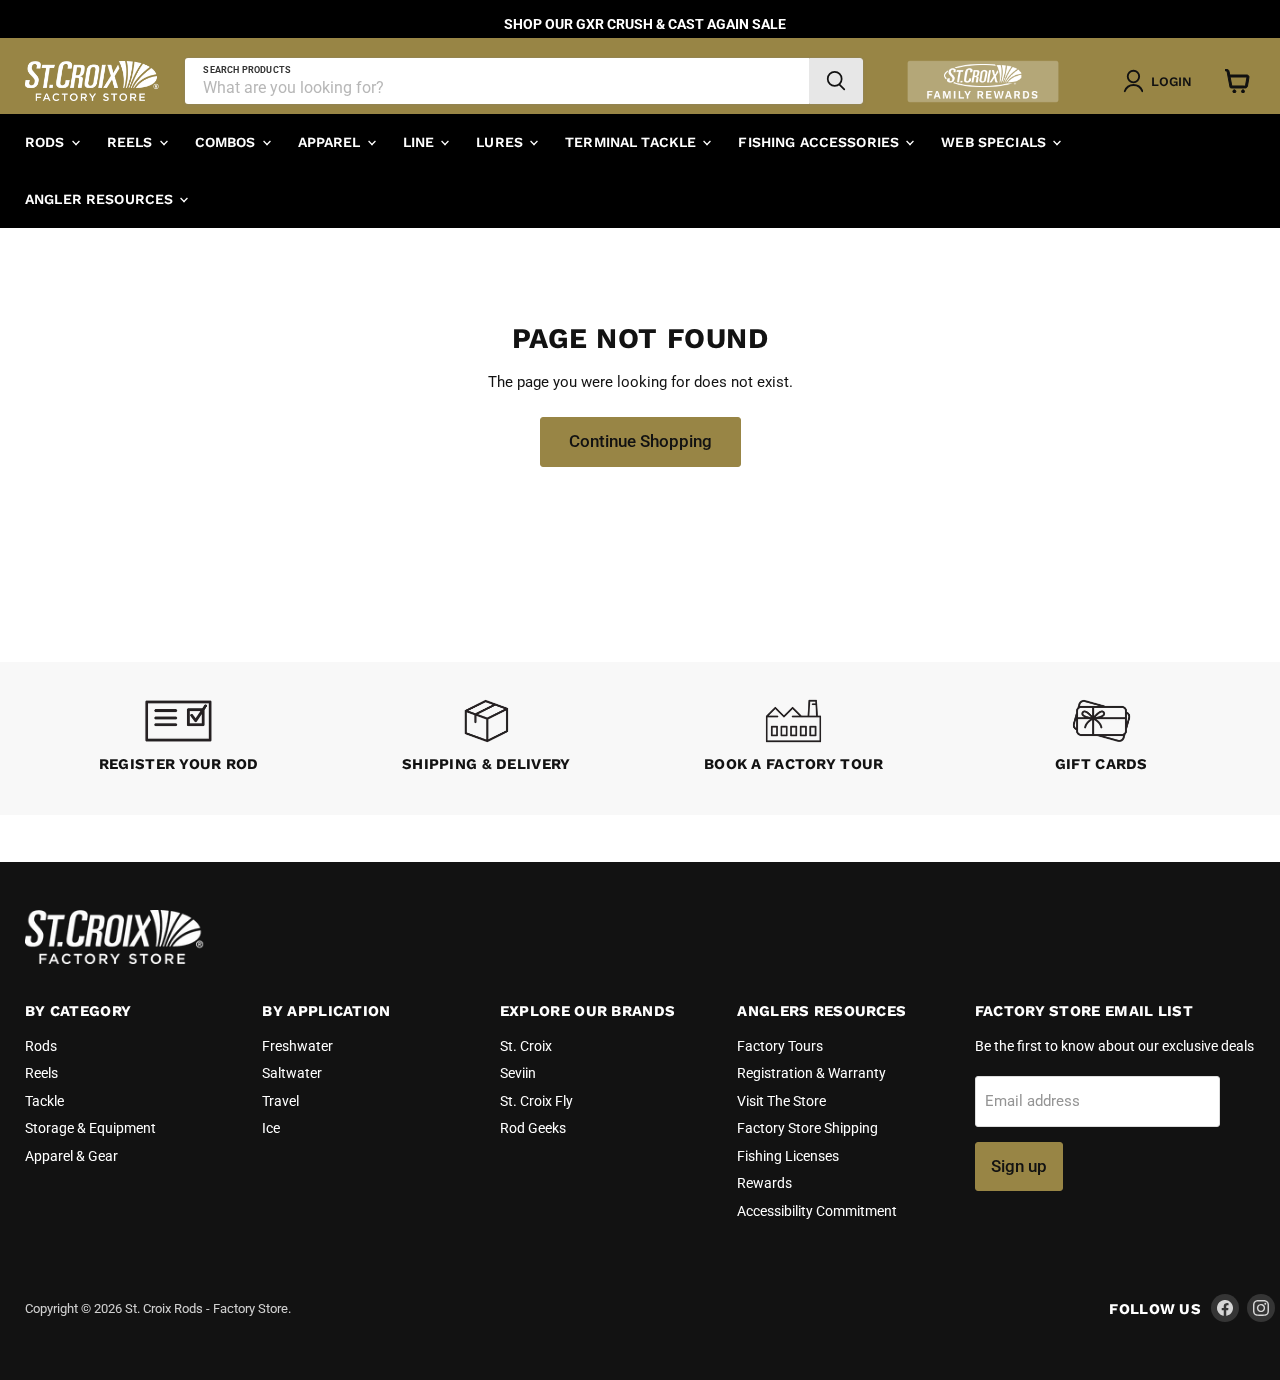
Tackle (44, 1101)
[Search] (836, 81)
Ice (271, 1128)
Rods (47, 142)
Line (421, 142)
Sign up (1019, 1166)
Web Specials (995, 142)
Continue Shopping (640, 441)
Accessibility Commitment (817, 1211)
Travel (280, 1101)
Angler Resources (101, 199)
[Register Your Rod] (179, 738)
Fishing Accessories (820, 142)
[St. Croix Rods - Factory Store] (115, 959)
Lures (501, 142)
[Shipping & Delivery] (487, 738)
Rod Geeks (533, 1128)
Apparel (331, 142)
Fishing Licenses (788, 1156)
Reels (132, 142)
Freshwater (297, 1046)
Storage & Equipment (90, 1128)
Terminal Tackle (632, 142)
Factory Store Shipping (807, 1128)
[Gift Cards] (1102, 738)
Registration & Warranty (811, 1073)
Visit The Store (781, 1101)
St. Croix (526, 1046)
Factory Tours (780, 1046)
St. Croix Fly (536, 1101)
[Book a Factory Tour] (794, 738)
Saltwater (292, 1073)
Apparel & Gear (71, 1156)
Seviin (518, 1073)
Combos (227, 142)
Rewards (764, 1183)
